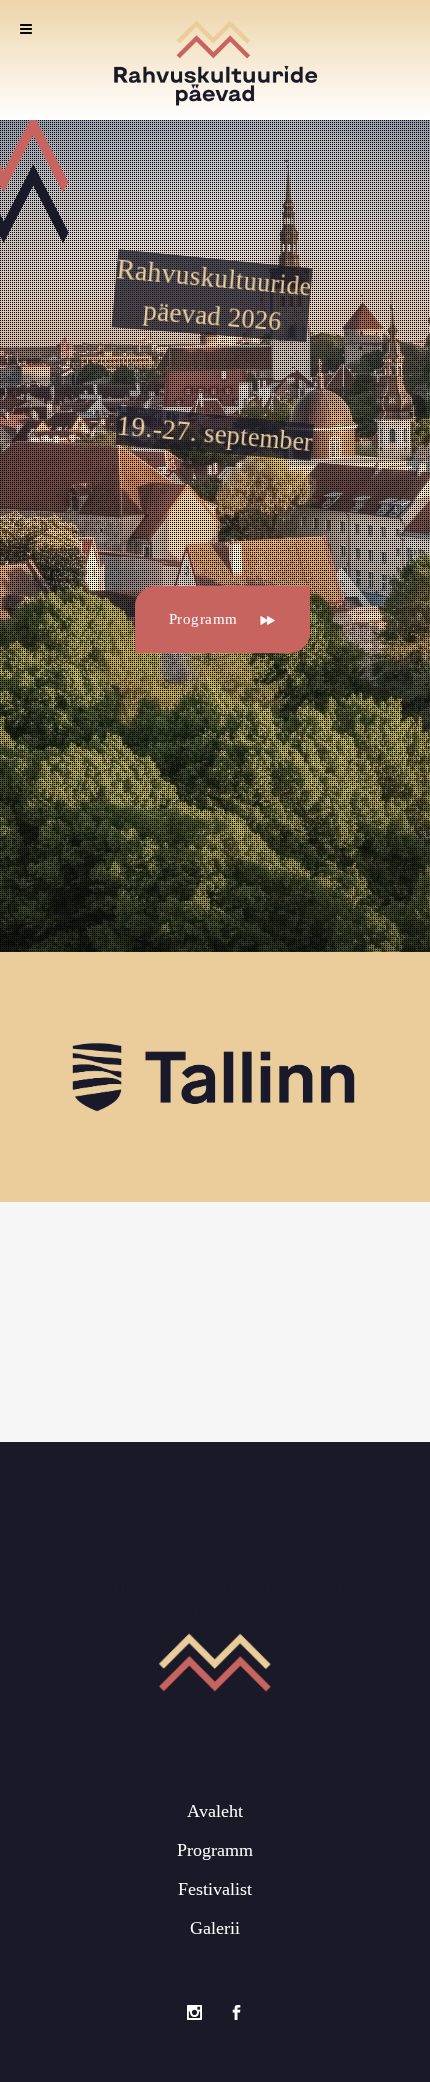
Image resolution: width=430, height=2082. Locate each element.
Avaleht (215, 1811)
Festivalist (215, 1889)
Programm (203, 619)
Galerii (215, 1928)
